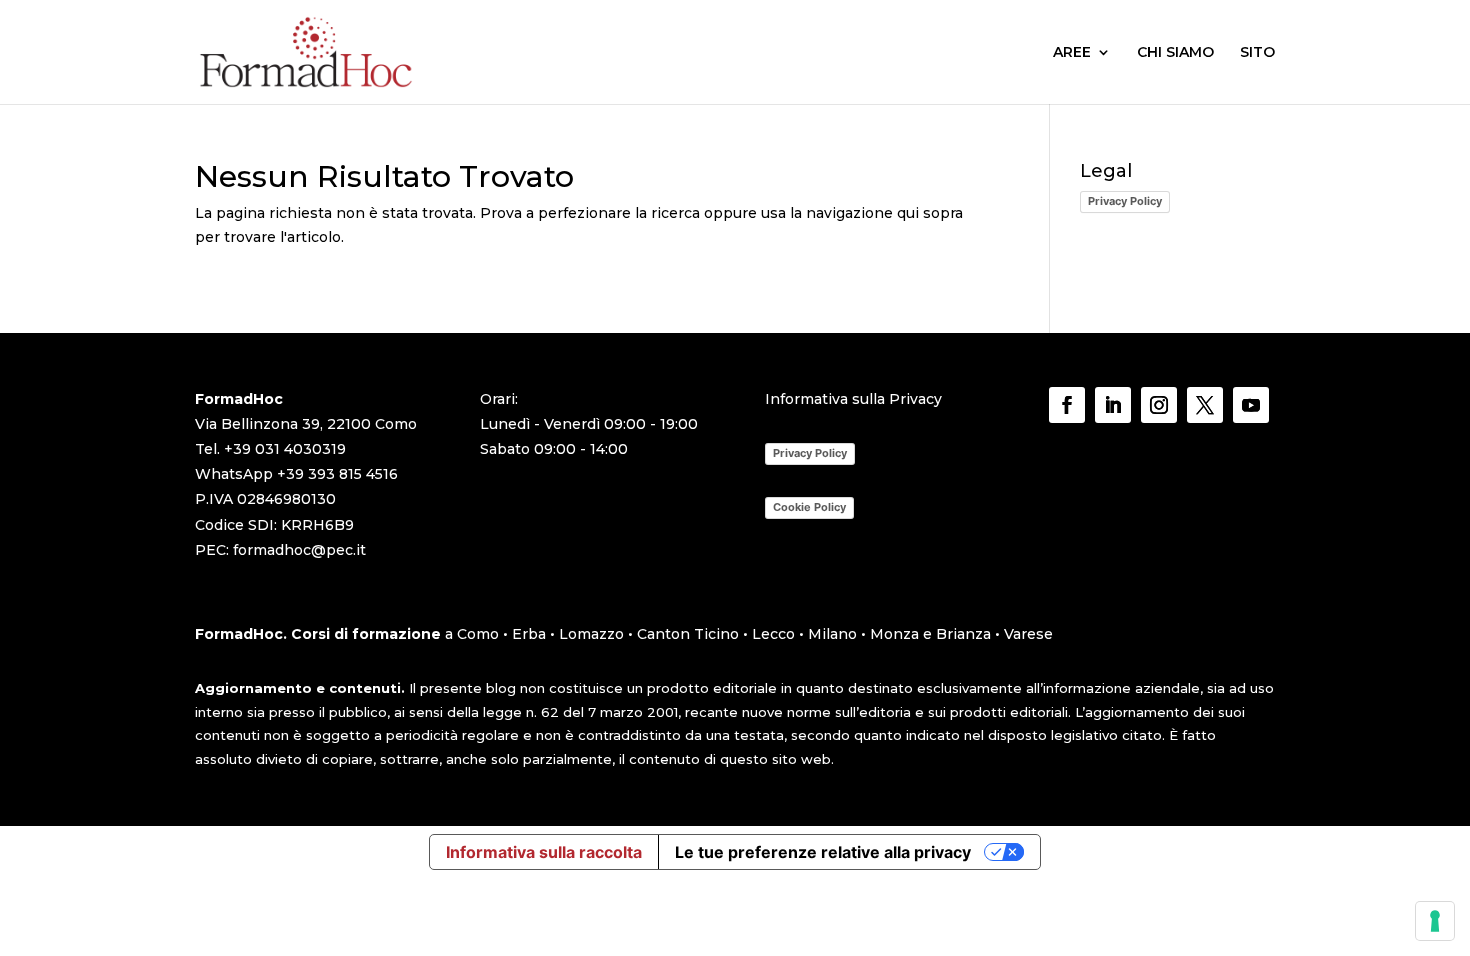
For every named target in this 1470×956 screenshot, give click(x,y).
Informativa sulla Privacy (853, 399)
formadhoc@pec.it (299, 550)
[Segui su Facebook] (1067, 405)
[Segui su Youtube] (1251, 405)
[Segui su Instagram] (1159, 405)
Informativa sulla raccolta (544, 852)
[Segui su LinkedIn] (1113, 405)
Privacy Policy (1125, 201)
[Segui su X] (1205, 405)
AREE (1072, 53)
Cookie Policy (809, 507)
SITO (1257, 53)
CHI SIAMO (1175, 53)
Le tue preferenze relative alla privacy (823, 852)
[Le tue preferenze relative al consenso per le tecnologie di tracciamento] (1435, 921)
